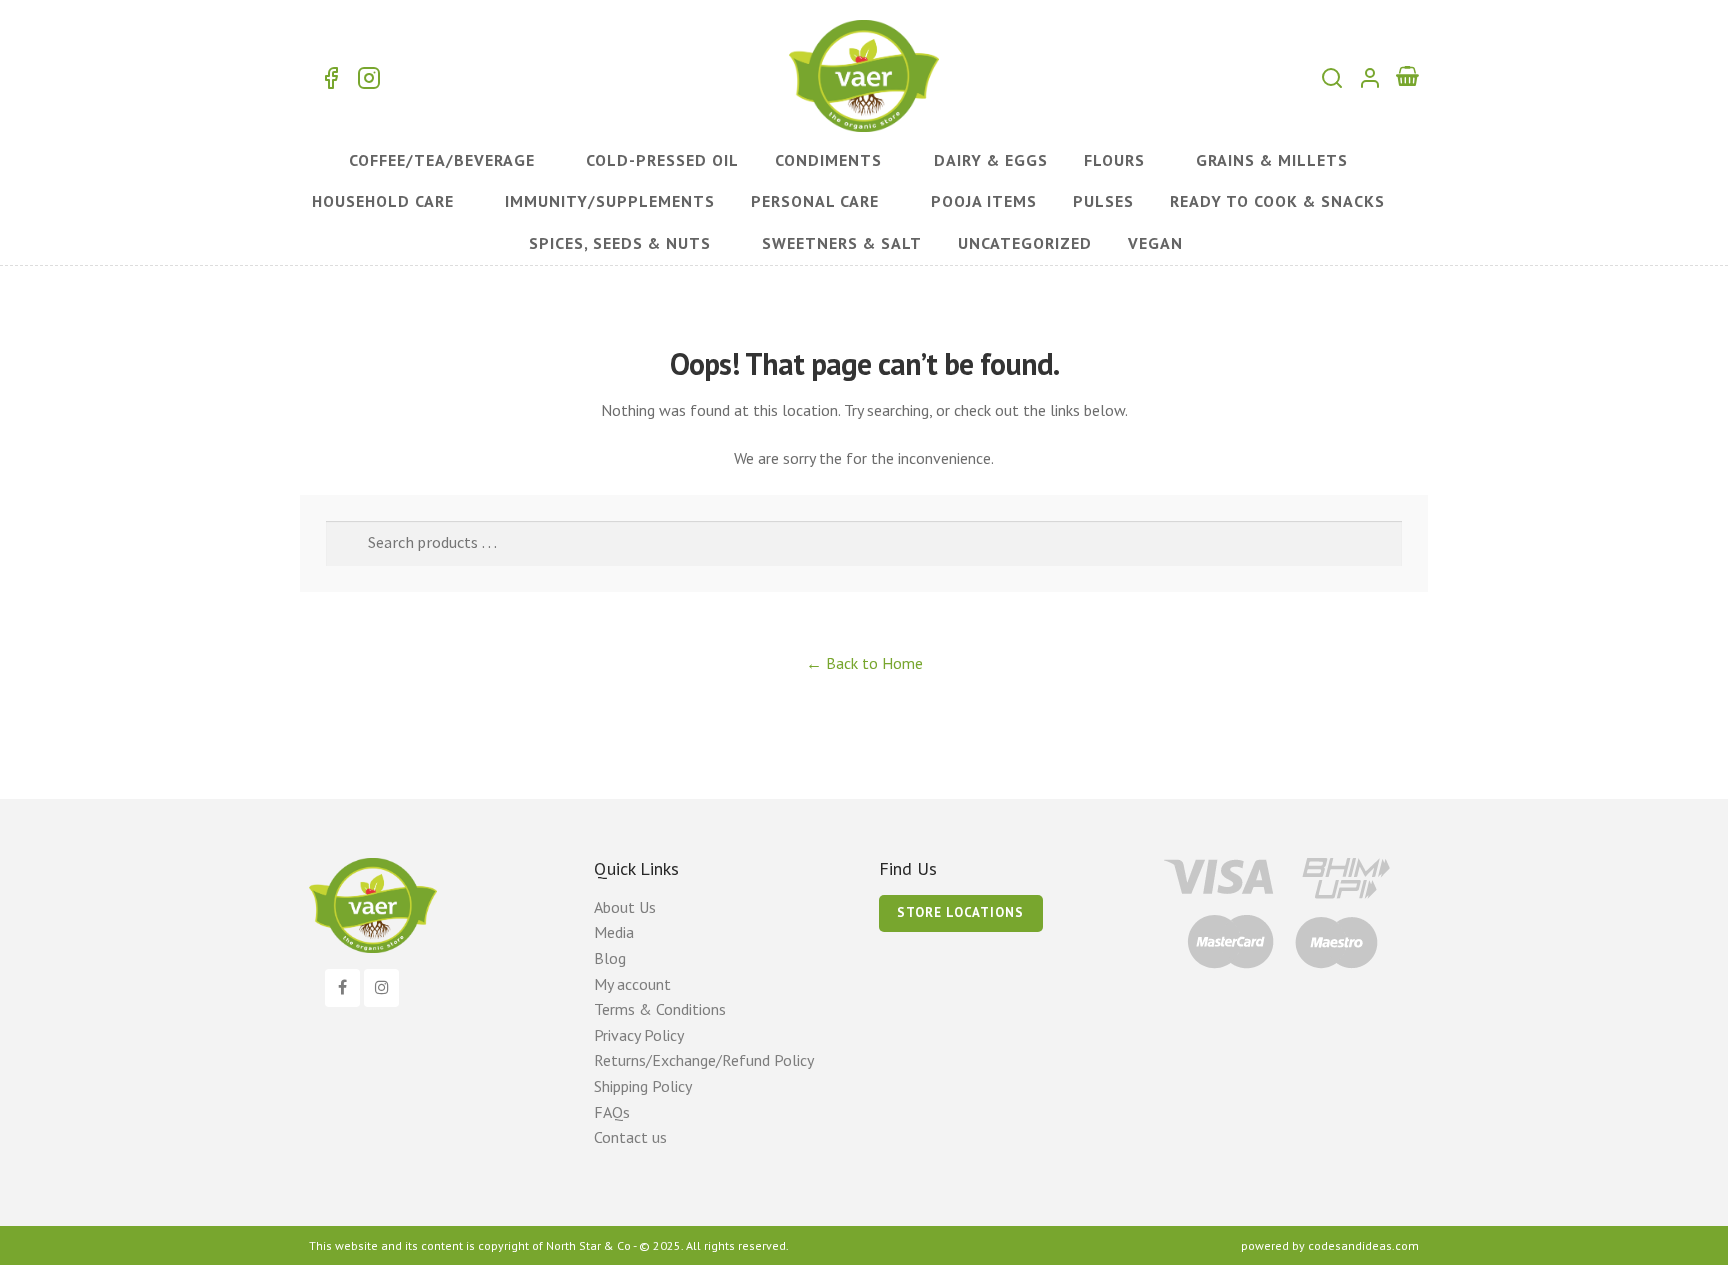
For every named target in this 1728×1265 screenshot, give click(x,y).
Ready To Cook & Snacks (1277, 201)
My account (632, 984)
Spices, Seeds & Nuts (620, 243)
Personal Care (815, 201)
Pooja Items (984, 201)
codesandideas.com (1363, 1245)
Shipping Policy (643, 1086)
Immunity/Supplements (610, 201)
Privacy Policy (639, 1035)
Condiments (828, 160)
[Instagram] (381, 988)
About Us (625, 907)
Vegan (1155, 243)
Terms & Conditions (660, 1009)
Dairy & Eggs (991, 160)
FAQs (612, 1112)
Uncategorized (1025, 243)
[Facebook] (342, 988)
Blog (610, 958)
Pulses (1103, 201)
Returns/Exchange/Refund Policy (704, 1060)
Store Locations (960, 912)
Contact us (630, 1137)
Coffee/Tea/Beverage (442, 160)
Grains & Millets (1272, 160)
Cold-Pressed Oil (662, 160)
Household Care (383, 201)
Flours (1114, 160)
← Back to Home (864, 663)
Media (614, 932)
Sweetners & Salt (842, 243)
